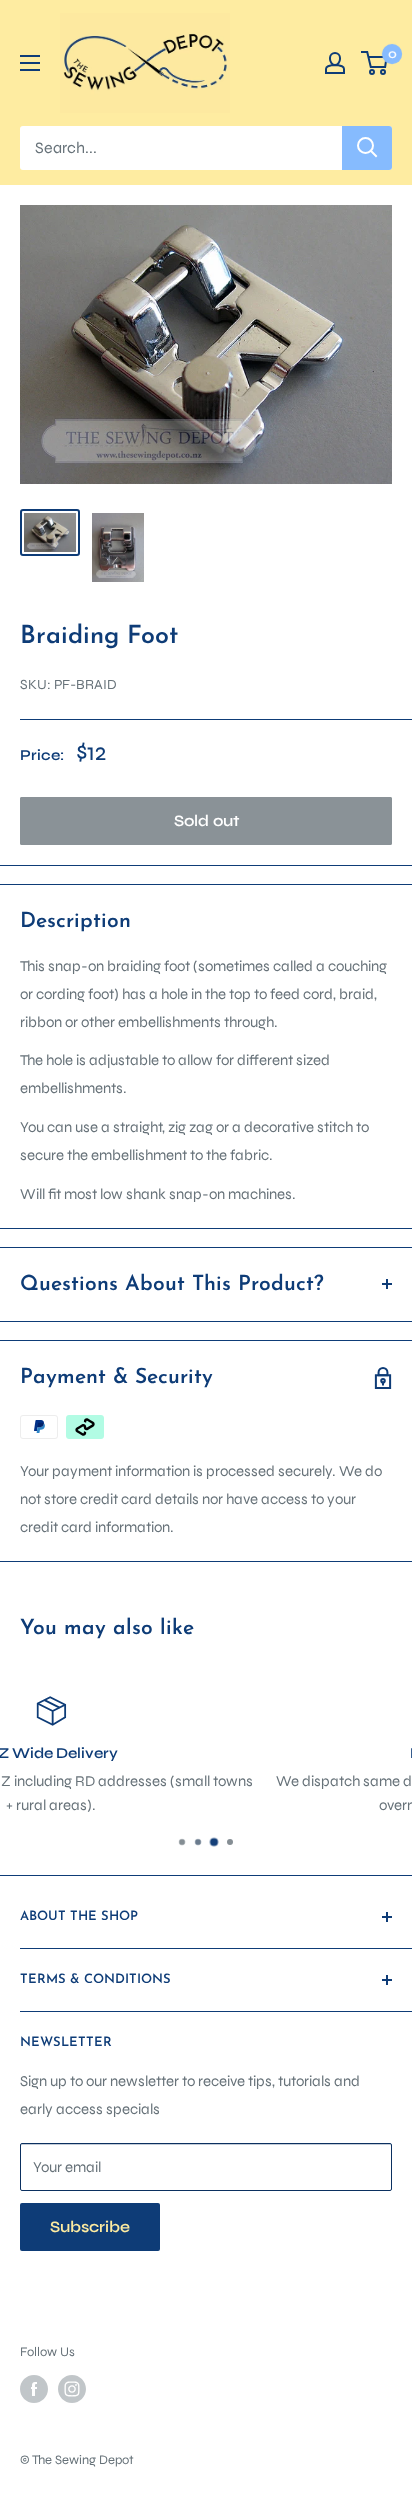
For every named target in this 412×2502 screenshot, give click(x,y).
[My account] (335, 63)
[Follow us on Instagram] (72, 2389)
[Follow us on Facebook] (34, 2389)
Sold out (206, 820)
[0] (375, 63)
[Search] (367, 148)
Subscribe (90, 2226)
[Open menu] (30, 63)
